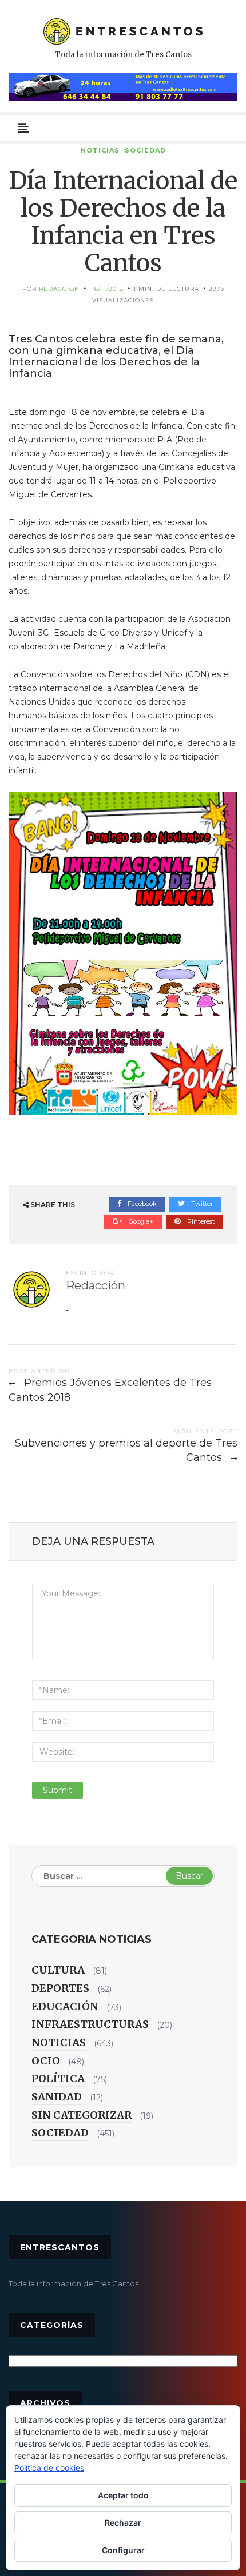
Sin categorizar (82, 2115)
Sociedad (145, 150)
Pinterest (200, 1221)
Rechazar (123, 2523)
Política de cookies (49, 2468)
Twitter (201, 1204)
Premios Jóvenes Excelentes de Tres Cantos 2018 (110, 1390)
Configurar (123, 2550)
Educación (65, 2006)
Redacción (59, 289)
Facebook (141, 1204)
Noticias (100, 150)
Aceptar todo (123, 2495)
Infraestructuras (90, 2024)
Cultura (58, 1970)
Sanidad (57, 2097)
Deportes (60, 1988)
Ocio (46, 2061)
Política (58, 2078)
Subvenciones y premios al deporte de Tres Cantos (126, 1451)
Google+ (140, 1221)
